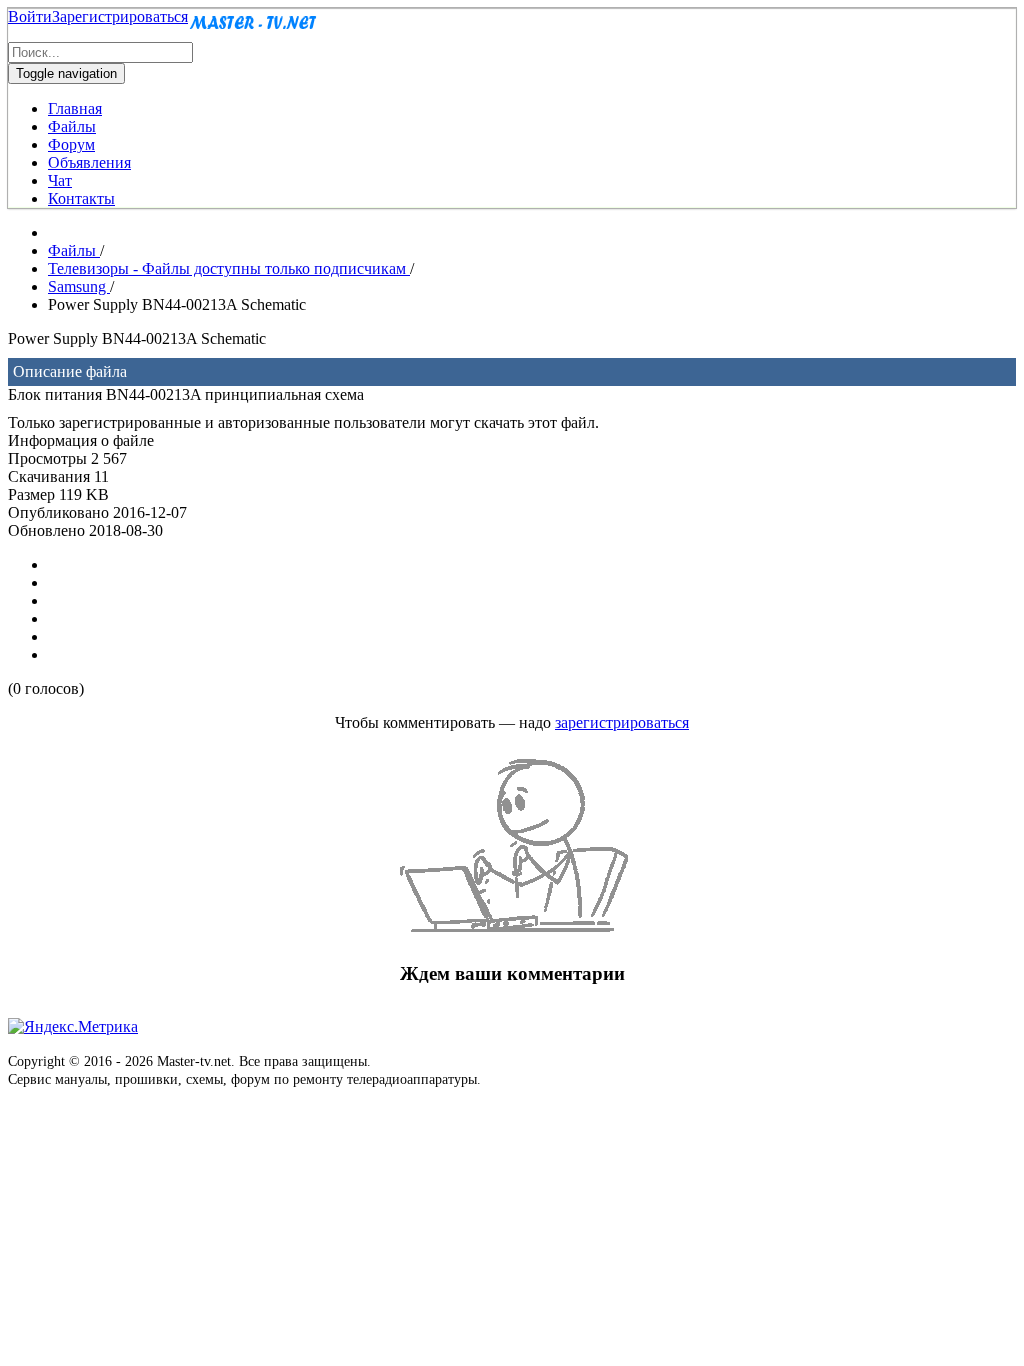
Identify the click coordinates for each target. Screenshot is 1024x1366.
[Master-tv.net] (253, 32)
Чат (60, 180)
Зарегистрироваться (120, 16)
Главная (75, 108)
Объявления (89, 162)
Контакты (81, 198)
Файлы (72, 126)
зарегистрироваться (622, 722)
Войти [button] (30, 16)
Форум (71, 144)
